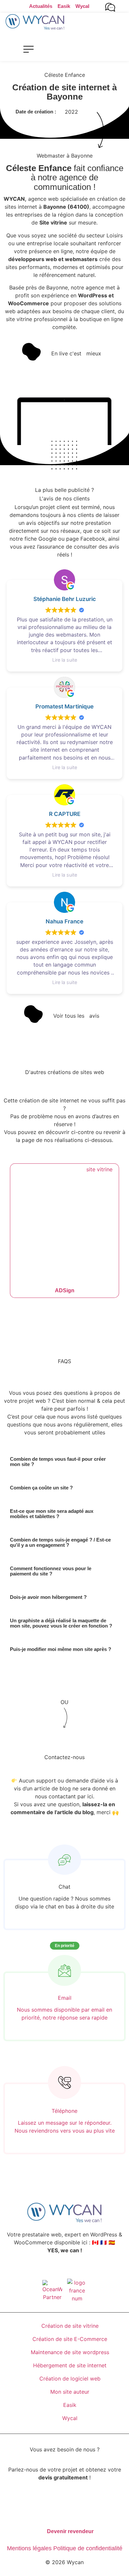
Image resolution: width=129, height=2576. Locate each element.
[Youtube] (71, 2270)
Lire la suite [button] (65, 660)
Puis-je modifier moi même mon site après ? (61, 1649)
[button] (28, 49)
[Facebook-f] (45, 2270)
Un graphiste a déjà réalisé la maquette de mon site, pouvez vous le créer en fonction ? (61, 1623)
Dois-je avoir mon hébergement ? (48, 1597)
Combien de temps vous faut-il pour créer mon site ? (58, 1462)
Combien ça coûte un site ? (41, 1488)
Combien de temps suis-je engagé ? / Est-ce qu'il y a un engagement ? (60, 1542)
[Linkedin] (58, 2270)
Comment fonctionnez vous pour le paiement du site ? (51, 1571)
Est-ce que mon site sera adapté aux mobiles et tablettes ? (52, 1514)
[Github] (84, 2270)
